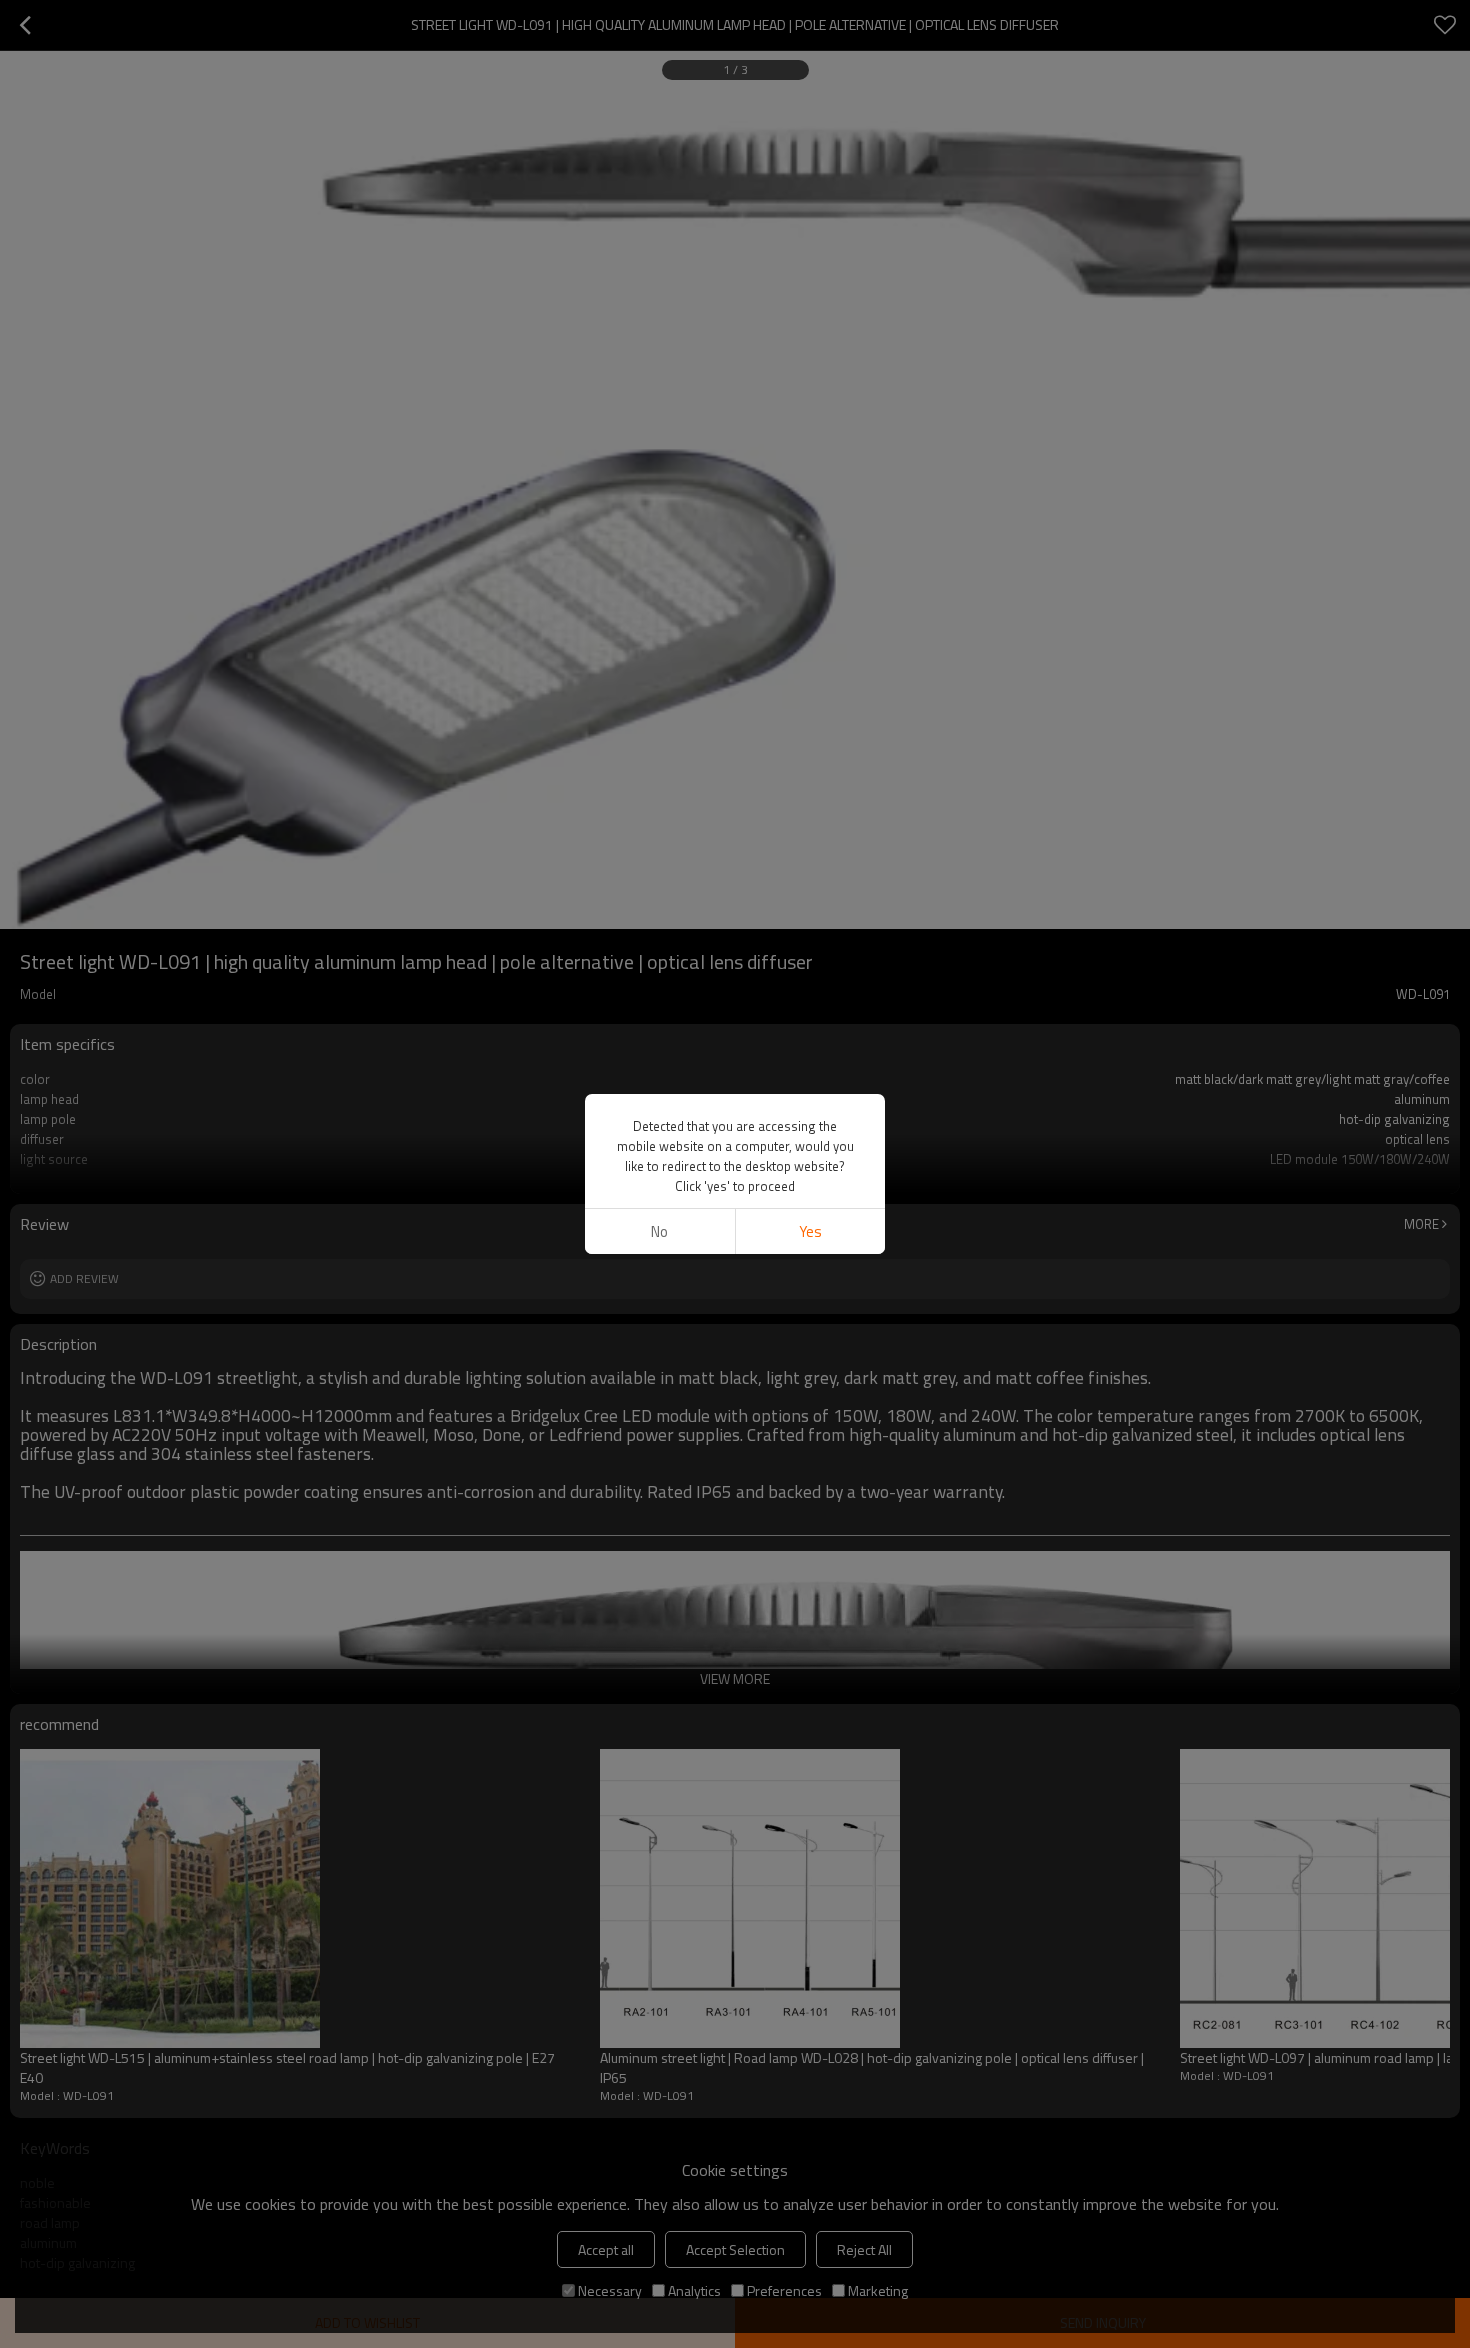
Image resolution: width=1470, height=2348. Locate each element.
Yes (810, 1231)
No (659, 1231)
